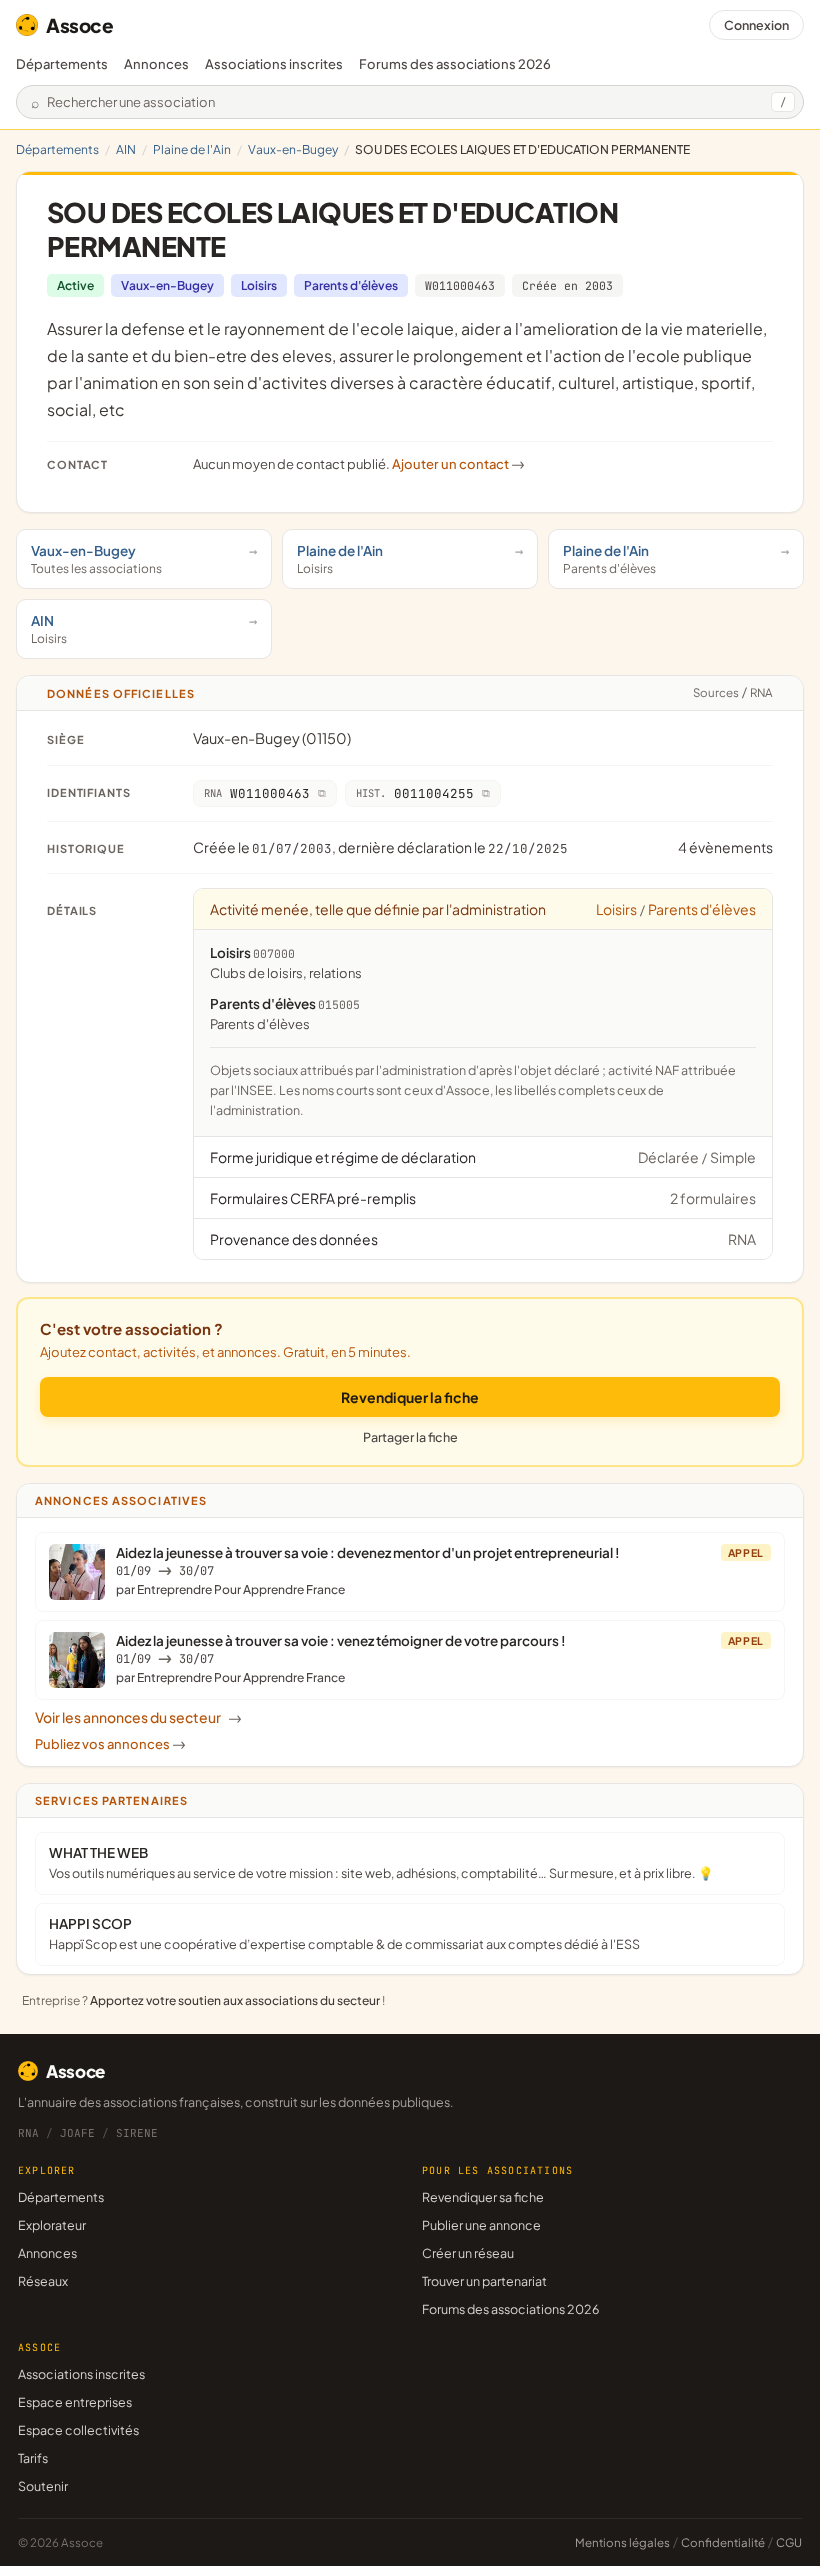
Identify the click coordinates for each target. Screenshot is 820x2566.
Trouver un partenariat (484, 2281)
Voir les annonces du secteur (138, 1717)
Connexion (756, 25)
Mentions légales (622, 2542)
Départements (62, 64)
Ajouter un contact (458, 464)
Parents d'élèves (351, 285)
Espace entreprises (75, 2402)
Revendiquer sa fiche (483, 2197)
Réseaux (43, 2281)
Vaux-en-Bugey (293, 149)
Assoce (80, 25)
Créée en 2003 (567, 285)
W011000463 (460, 285)
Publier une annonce (481, 2225)
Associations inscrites (274, 64)
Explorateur (52, 2225)
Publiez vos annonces (110, 1744)
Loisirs (259, 285)
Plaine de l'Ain (192, 149)
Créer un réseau (468, 2253)
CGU (789, 2542)
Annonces (156, 64)
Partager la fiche (410, 1437)
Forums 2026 (455, 64)
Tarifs (33, 2458)
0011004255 (415, 793)
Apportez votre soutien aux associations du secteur (235, 2000)
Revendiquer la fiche (410, 1397)
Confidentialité (723, 2542)
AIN (126, 149)
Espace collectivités (78, 2430)
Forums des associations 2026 (510, 2309)
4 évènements (725, 847)
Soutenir (43, 2486)
